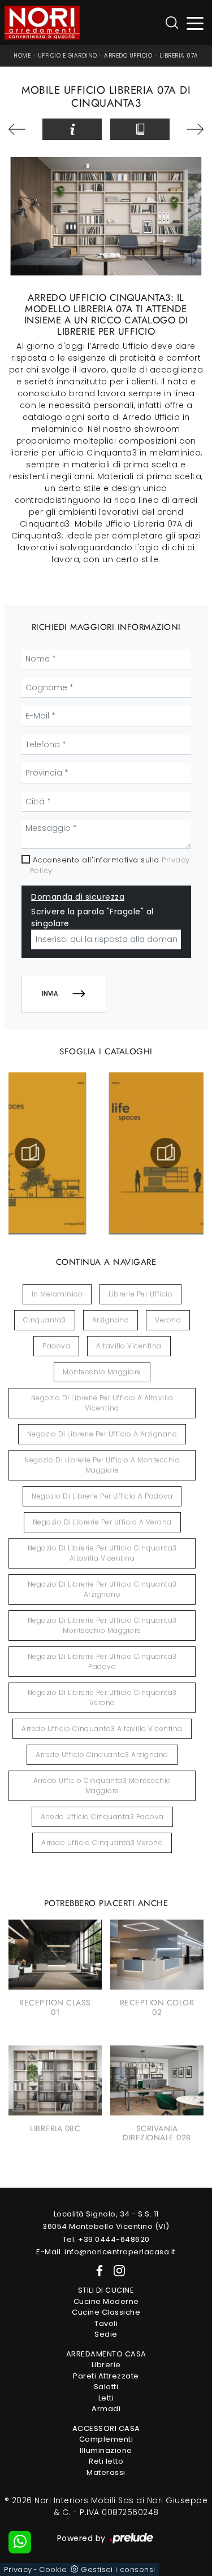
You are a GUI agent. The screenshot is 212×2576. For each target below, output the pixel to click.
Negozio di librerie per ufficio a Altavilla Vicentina (102, 1403)
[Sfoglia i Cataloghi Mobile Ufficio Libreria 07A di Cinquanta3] (140, 129)
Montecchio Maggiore (102, 1372)
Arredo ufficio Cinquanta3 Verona (102, 1843)
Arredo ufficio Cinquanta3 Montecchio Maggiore (102, 1786)
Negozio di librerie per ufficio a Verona (102, 1522)
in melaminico (57, 1294)
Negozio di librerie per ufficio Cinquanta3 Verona (102, 1697)
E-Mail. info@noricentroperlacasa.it (106, 2252)
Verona (168, 1320)
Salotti (106, 2387)
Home (22, 56)
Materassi (106, 2472)
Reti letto (106, 2461)
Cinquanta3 (45, 1320)
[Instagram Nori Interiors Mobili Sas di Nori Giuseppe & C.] (116, 2270)
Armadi (106, 2409)
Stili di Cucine (106, 2290)
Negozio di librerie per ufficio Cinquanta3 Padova (102, 1661)
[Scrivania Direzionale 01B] (21, 129)
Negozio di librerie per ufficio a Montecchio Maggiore (102, 1465)
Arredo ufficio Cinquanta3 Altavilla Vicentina (102, 1729)
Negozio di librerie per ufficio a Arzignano (102, 1434)
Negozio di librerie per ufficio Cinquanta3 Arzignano (102, 1589)
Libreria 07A (179, 56)
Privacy (18, 2570)
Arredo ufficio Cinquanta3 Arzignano (102, 1754)
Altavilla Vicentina (129, 1346)
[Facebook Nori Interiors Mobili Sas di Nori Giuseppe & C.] (97, 2270)
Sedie (106, 2334)
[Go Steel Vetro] (191, 129)
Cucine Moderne (106, 2301)
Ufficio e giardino (68, 56)
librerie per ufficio (140, 1294)
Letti (106, 2398)
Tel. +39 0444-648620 (106, 2239)
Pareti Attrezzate (106, 2376)
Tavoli (106, 2323)
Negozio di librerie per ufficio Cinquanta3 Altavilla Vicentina (102, 1553)
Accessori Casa (106, 2428)
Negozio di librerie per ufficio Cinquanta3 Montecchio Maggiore (102, 1625)
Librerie (106, 2365)
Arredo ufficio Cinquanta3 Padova (102, 1817)
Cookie (53, 2570)
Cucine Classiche (106, 2312)
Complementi (106, 2439)
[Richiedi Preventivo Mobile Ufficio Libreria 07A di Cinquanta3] (72, 129)
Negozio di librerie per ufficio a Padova (102, 1496)
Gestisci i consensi (118, 2570)
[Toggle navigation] (195, 23)
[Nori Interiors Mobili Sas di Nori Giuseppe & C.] (42, 23)
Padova (56, 1346)
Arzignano (111, 1320)
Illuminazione (106, 2450)
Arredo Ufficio (128, 56)
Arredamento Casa (106, 2354)
